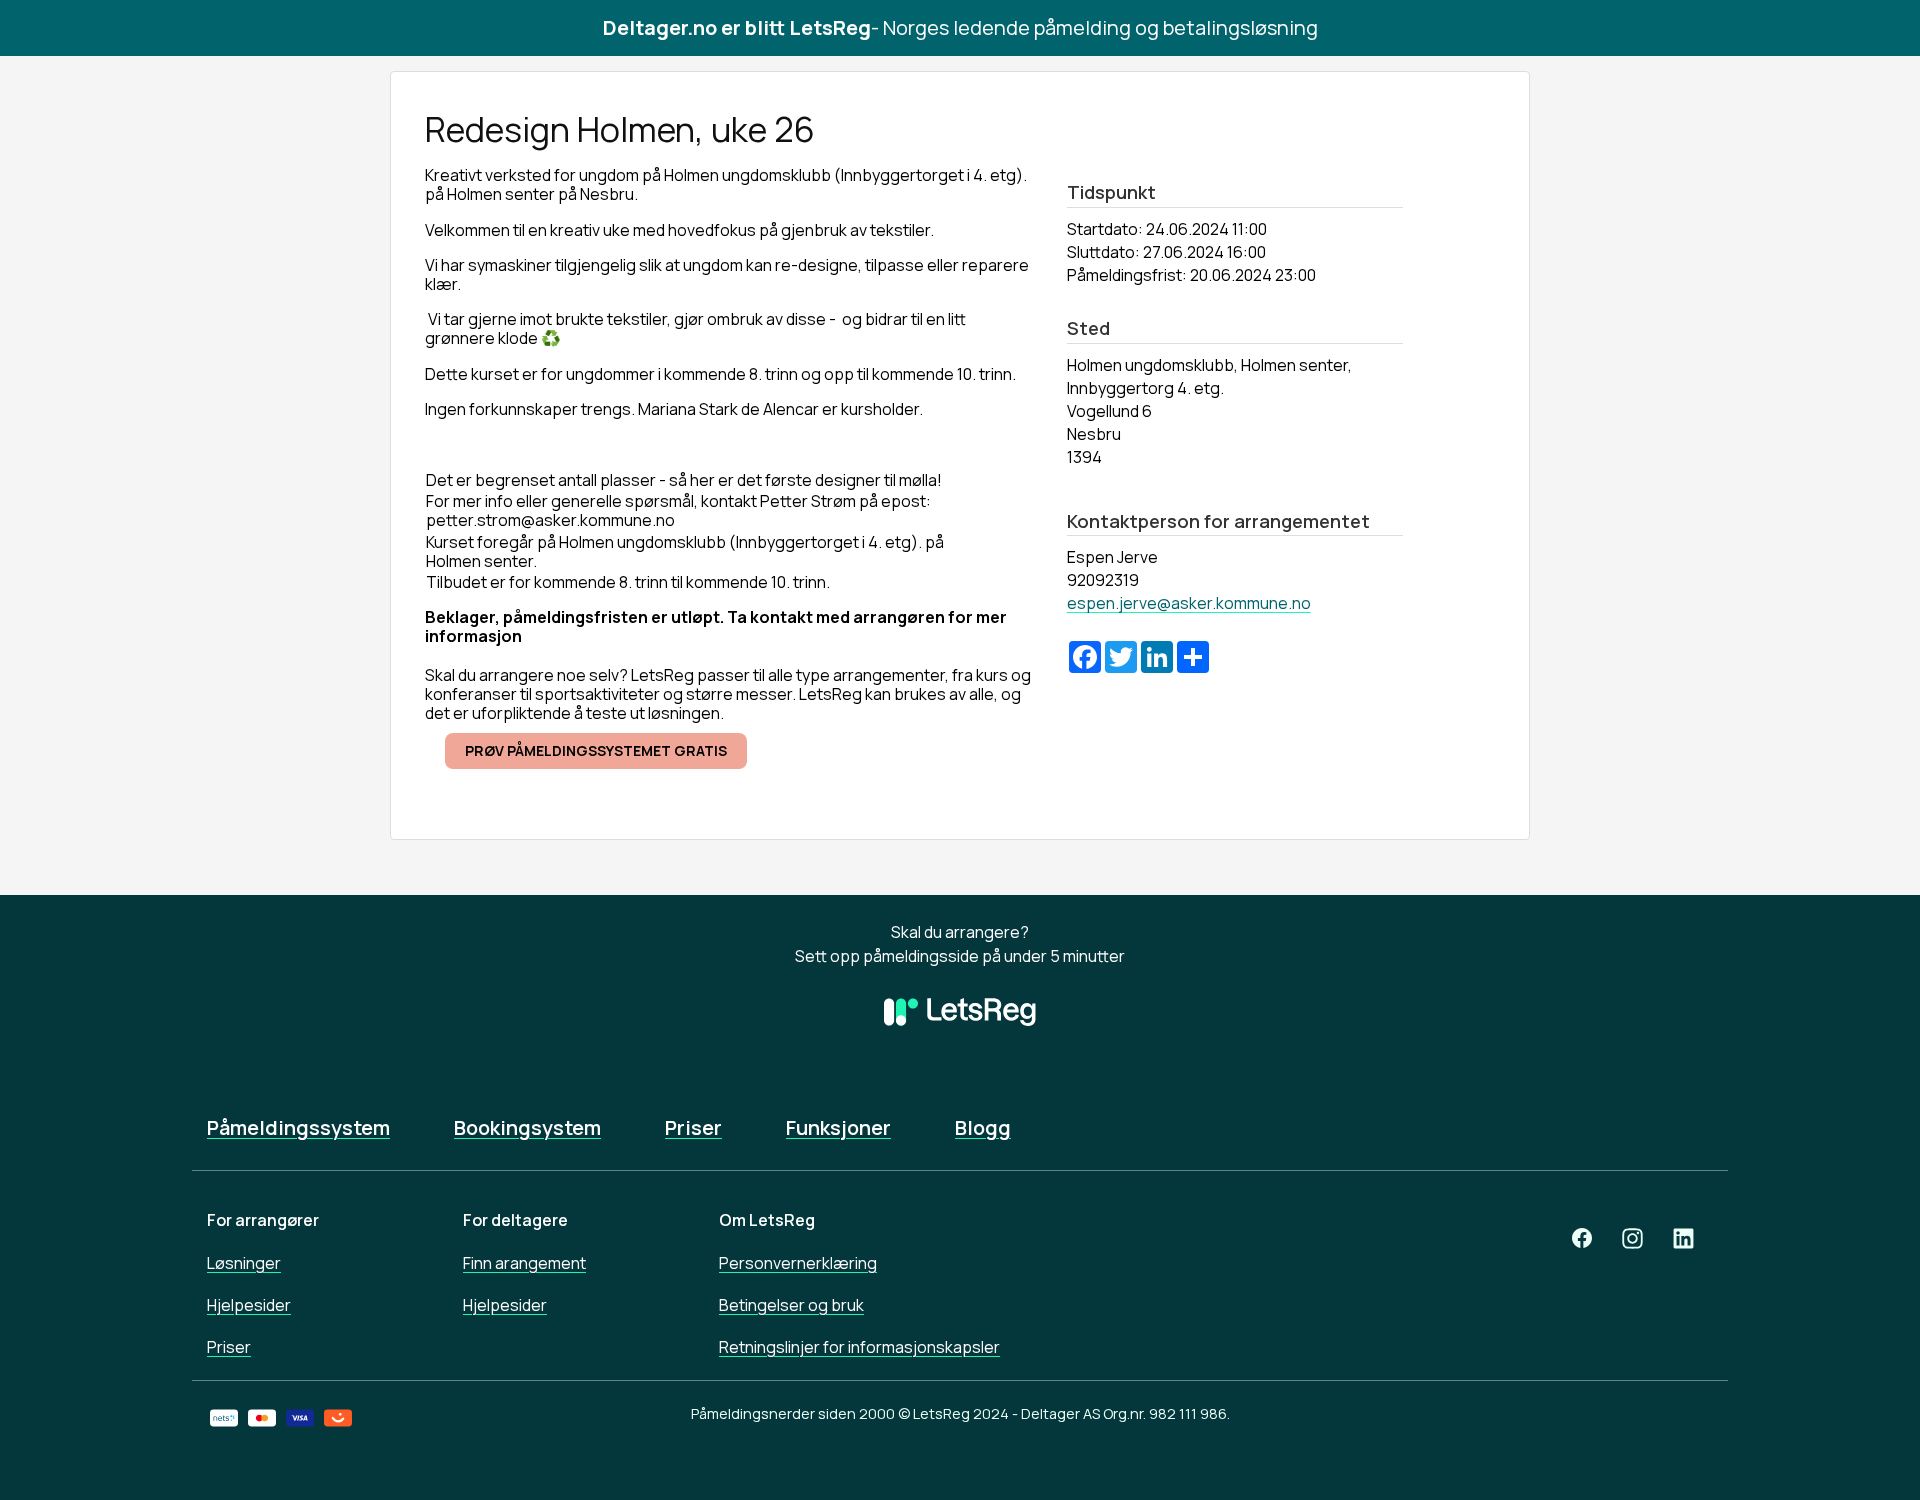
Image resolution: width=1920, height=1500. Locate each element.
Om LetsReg (767, 1220)
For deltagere (515, 1220)
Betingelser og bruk (791, 1305)
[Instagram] (1632, 1237)
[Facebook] (1582, 1237)
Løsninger (244, 1263)
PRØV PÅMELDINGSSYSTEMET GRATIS (596, 750)
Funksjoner (838, 1128)
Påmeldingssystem (298, 1128)
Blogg (983, 1128)
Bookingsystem (527, 1128)
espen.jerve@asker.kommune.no (1189, 603)
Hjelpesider (249, 1305)
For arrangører (263, 1220)
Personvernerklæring (798, 1263)
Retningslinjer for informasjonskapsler (859, 1347)
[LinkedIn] (1683, 1237)
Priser (693, 1128)
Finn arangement (524, 1263)
